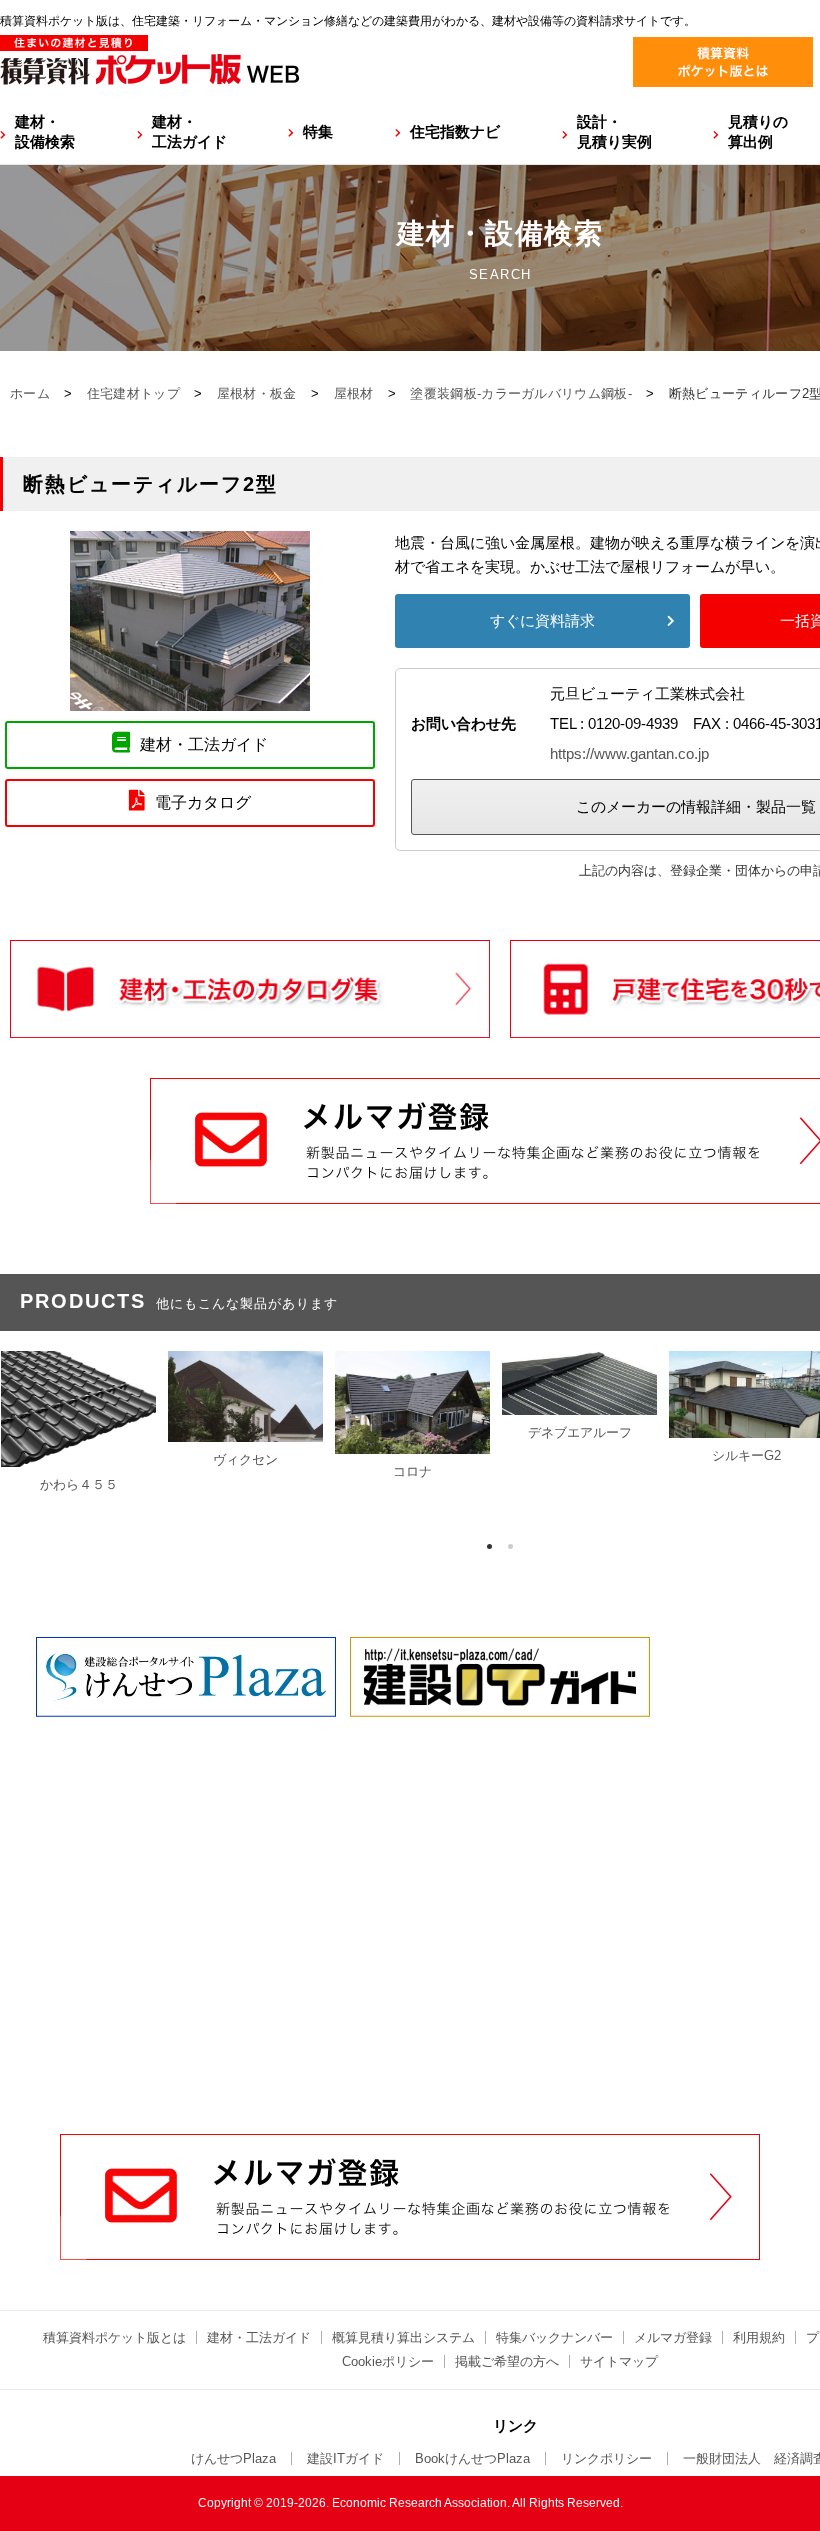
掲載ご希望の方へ (507, 2361)
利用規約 (759, 2337)
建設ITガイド (345, 2458)
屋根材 (354, 393)
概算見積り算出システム (403, 2337)
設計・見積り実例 (614, 131)
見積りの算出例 (758, 131)
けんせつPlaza (233, 2458)
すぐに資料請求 (542, 620)
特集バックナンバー (554, 2337)
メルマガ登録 (673, 2337)
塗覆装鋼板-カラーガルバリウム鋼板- (520, 393)
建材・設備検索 (45, 131)
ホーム (30, 393)
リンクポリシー (606, 2458)
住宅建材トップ (133, 393)
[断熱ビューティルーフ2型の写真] (190, 698)
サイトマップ (619, 2361)
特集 (318, 131)
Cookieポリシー (388, 2361)
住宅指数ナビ (455, 131)
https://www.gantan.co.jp (629, 753)
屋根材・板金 (257, 393)
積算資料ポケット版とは (114, 2337)
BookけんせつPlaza (472, 2458)
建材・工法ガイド (189, 131)
